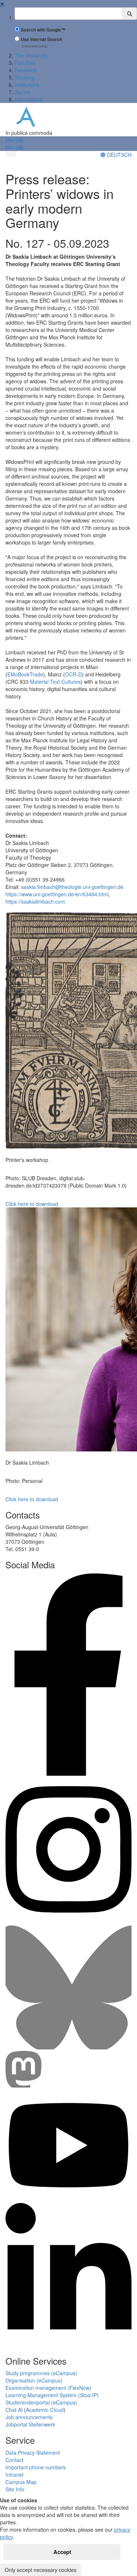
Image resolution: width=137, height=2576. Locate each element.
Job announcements (29, 2417)
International (29, 99)
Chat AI (14, 2410)
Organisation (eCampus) (34, 2380)
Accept (62, 2552)
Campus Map (21, 2482)
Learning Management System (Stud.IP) (52, 2395)
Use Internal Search (41, 39)
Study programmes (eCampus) (41, 2373)
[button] (14, 140)
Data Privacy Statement (33, 2453)
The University (31, 55)
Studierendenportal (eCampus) (41, 2402)
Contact (14, 2460)
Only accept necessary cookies (41, 2570)
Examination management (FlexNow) (48, 2388)
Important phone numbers (36, 2467)
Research (26, 70)
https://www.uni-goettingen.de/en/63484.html (57, 894)
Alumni (22, 92)
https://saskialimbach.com (35, 901)
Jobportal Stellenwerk (30, 2424)
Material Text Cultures (55, 682)
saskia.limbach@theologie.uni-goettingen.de (72, 887)
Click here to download (32, 1204)
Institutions (27, 85)
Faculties (25, 63)
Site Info (15, 2489)
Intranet (14, 2474)
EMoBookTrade (25, 674)
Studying (25, 77)
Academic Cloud (45, 2410)
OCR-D (73, 674)
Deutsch (119, 155)
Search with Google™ (43, 30)
